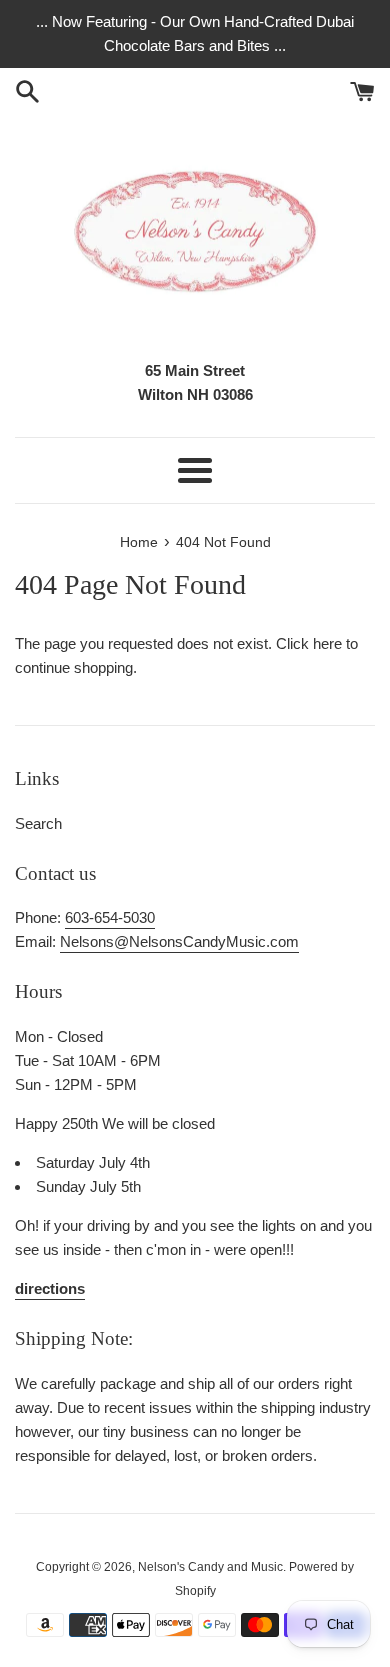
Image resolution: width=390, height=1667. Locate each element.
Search (38, 823)
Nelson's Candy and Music (210, 1567)
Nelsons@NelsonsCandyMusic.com (179, 941)
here (327, 643)
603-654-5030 (110, 917)
